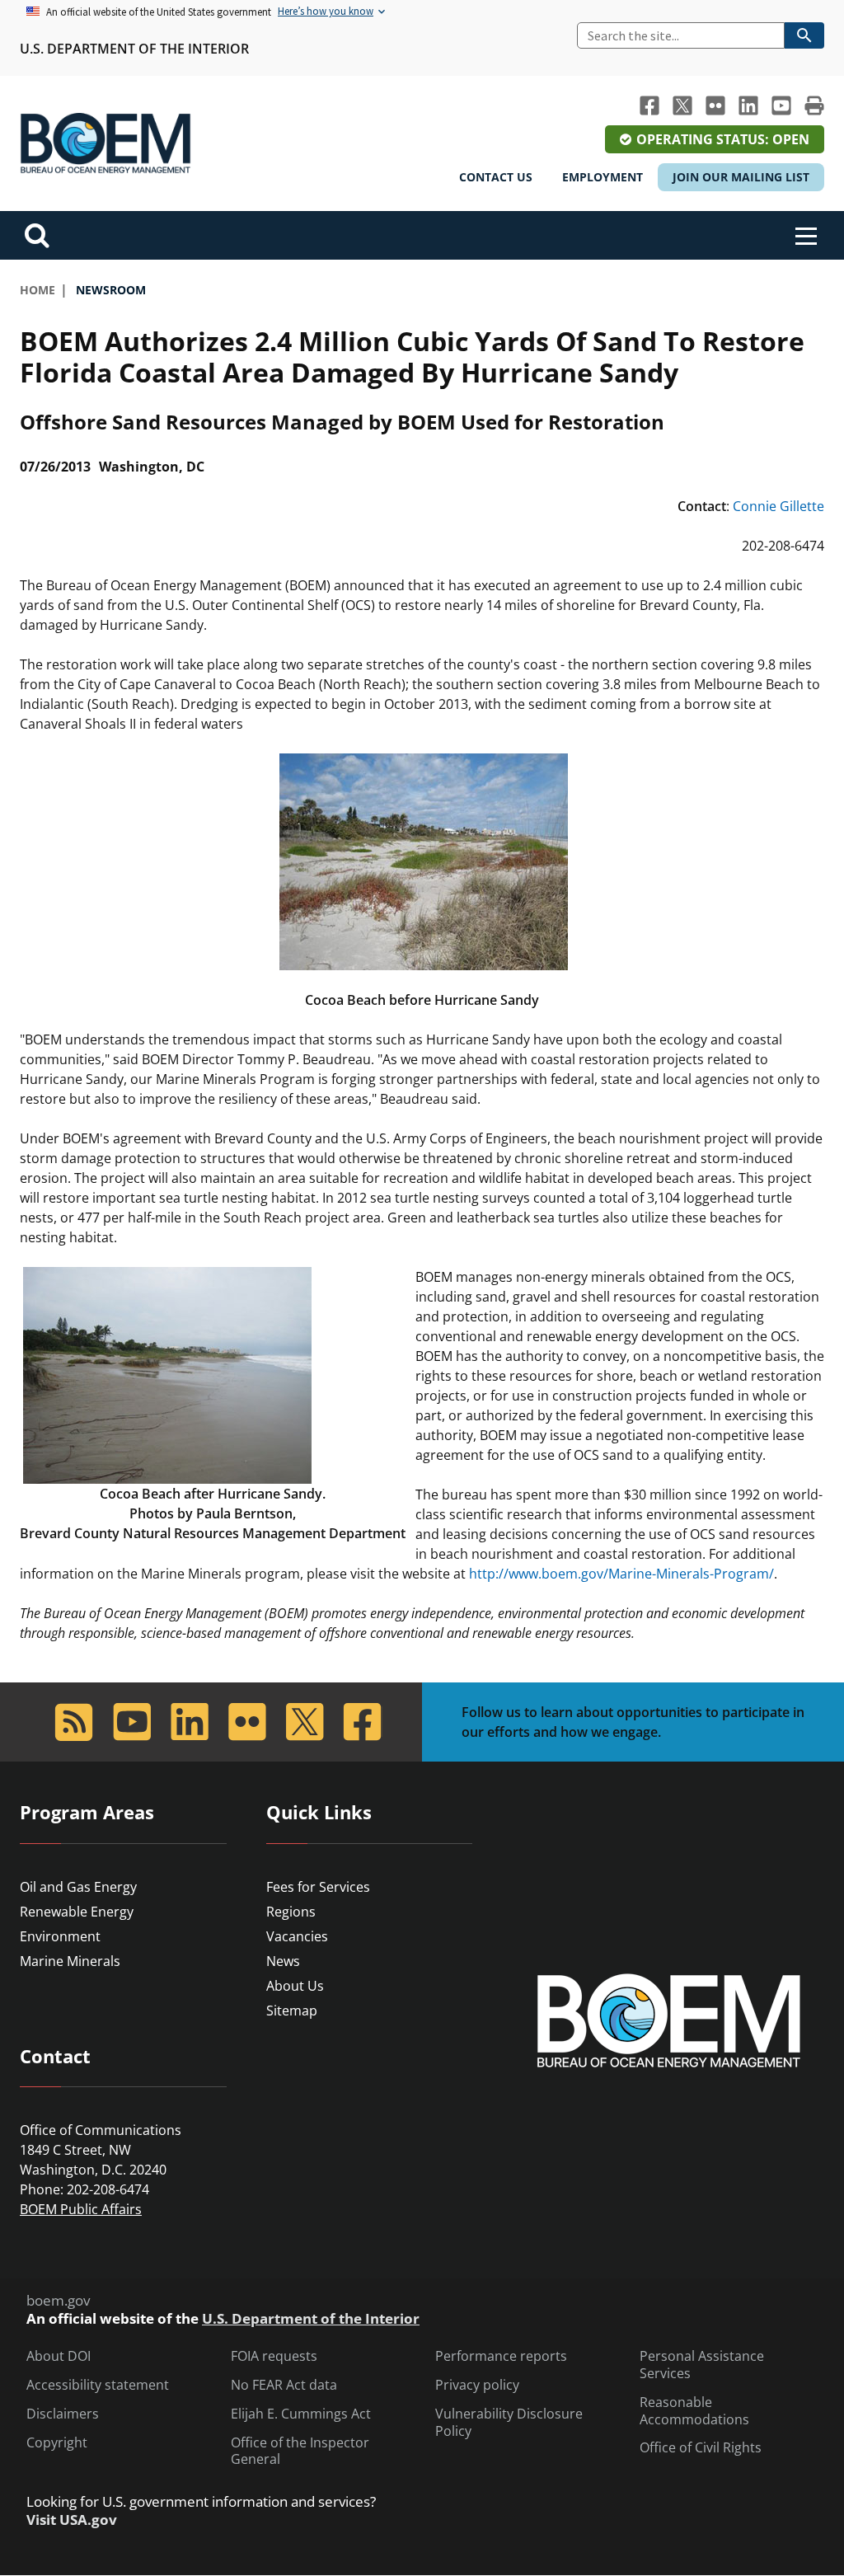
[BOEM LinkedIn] (748, 106)
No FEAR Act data (284, 2385)
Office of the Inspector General (300, 2452)
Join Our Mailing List (741, 177)
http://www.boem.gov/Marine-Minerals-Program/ (621, 1574)
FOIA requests (274, 2356)
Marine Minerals (70, 1961)
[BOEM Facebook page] (649, 106)
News (283, 1961)
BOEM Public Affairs (81, 2209)
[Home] (105, 143)
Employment (603, 177)
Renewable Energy (77, 1912)
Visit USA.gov (72, 2520)
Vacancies (297, 1936)
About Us (295, 1986)
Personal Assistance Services (702, 2365)
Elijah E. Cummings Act (301, 2414)
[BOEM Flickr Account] (715, 106)
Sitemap (292, 2011)
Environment (60, 1936)
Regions (291, 1912)
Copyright (57, 2443)
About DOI (59, 2356)
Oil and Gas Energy (78, 1887)
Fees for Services (318, 1887)
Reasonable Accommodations (694, 2411)
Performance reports (501, 2356)
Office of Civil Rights (701, 2448)
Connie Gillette (778, 506)
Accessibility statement (98, 2385)
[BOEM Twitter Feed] (682, 106)
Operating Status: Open (723, 139)
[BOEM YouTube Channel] (781, 106)
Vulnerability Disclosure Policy (509, 2423)
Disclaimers (63, 2414)
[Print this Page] (814, 106)
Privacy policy (477, 2385)
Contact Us (496, 177)
